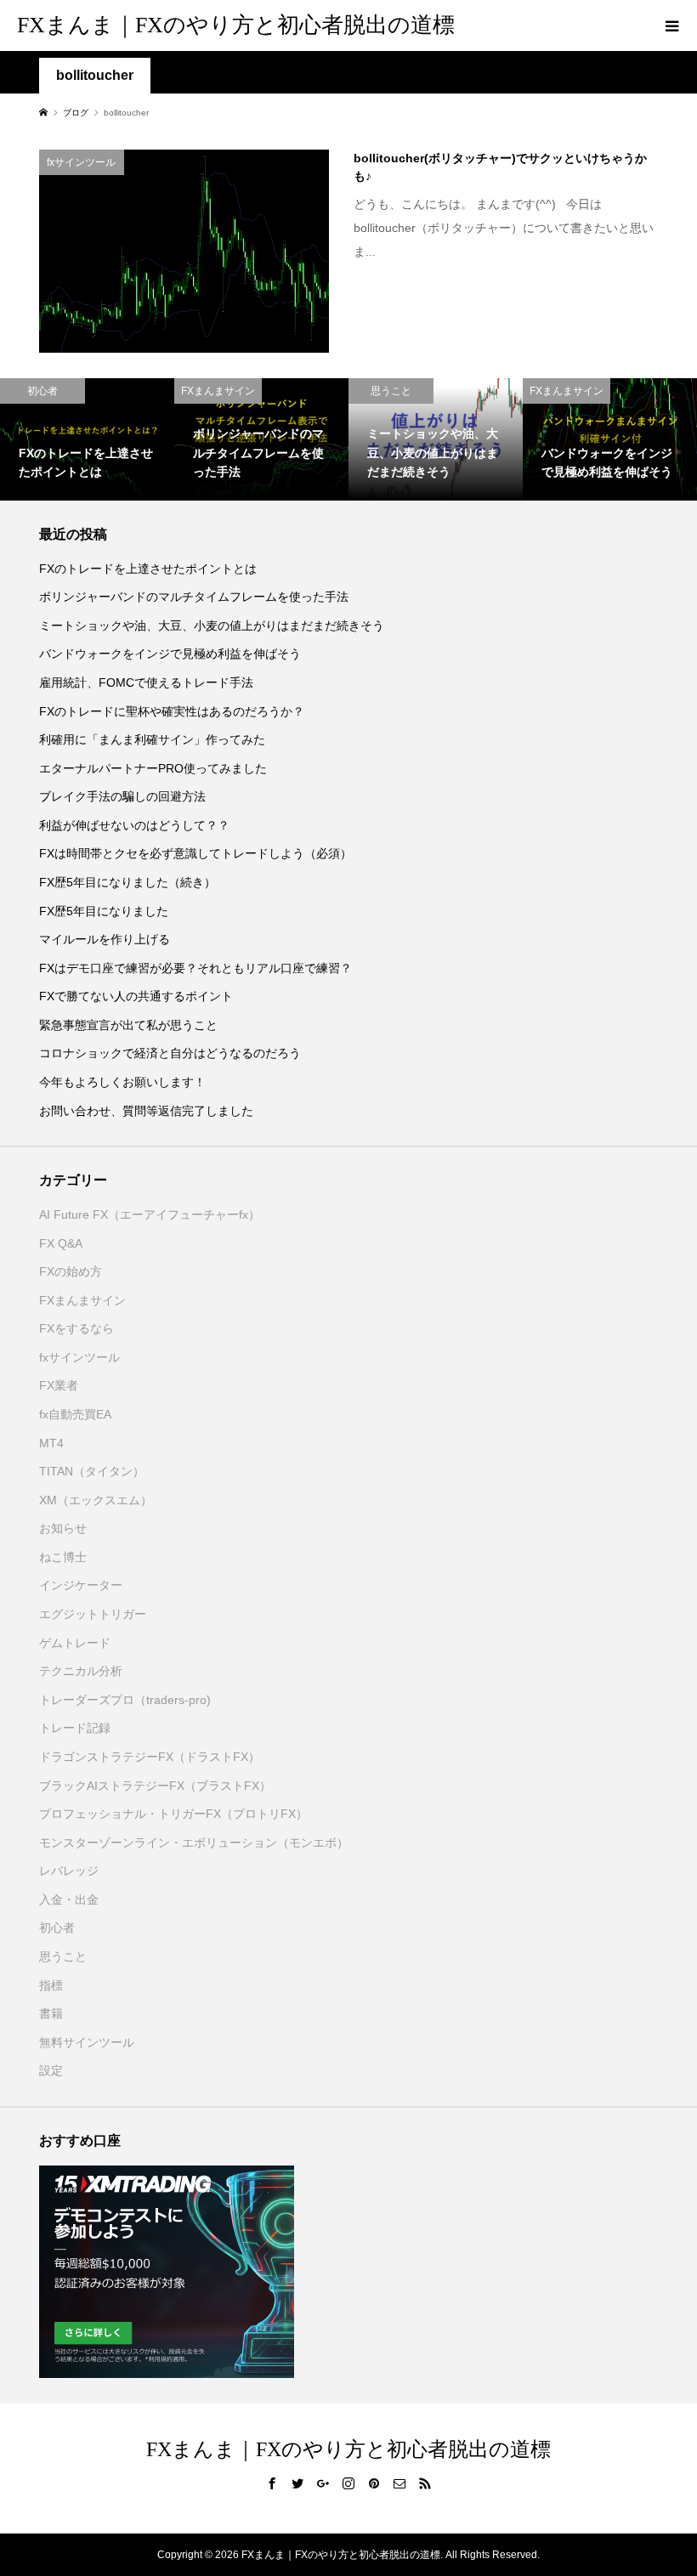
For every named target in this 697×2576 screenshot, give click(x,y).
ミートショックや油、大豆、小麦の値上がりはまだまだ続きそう (212, 626)
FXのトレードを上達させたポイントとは (148, 569)
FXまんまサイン (82, 1300)
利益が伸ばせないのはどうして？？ (134, 825)
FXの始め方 (71, 1271)
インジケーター (81, 1585)
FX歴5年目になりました (104, 911)
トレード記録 (75, 1728)
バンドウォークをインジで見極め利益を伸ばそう (170, 654)
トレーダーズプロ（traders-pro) (125, 1700)
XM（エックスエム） (96, 1500)
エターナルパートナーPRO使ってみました (153, 768)
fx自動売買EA (75, 1414)
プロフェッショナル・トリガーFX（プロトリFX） (173, 1814)
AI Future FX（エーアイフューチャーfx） (150, 1214)
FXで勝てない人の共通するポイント (136, 996)
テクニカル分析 (81, 1671)
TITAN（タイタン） (92, 1471)
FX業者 (59, 1385)
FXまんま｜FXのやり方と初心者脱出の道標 (236, 25)
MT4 (51, 1443)
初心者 (57, 1928)
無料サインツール (87, 2042)
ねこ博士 (63, 1557)
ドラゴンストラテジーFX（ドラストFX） (150, 1757)
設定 (51, 2070)
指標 (51, 1985)
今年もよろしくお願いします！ (122, 1082)
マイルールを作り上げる (105, 939)
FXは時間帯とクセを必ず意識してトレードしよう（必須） (195, 853)
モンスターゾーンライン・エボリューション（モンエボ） (194, 1843)
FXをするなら (76, 1328)
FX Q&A (61, 1243)
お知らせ (63, 1528)
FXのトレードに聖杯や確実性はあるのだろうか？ (172, 711)
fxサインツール (79, 1357)
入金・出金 (69, 1899)
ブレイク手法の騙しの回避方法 (122, 796)
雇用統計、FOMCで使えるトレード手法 (146, 682)
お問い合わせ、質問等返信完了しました (146, 1111)
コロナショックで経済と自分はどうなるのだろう (170, 1053)
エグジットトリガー (93, 1614)
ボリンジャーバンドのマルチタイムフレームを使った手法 (194, 597)
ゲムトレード (75, 1643)
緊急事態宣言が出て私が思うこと (128, 1025)
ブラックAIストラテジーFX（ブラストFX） (155, 1786)
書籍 (51, 2013)
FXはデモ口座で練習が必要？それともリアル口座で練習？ (195, 968)
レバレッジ (69, 1871)
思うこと (63, 1956)
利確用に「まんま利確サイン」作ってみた (152, 739)
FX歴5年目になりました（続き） (127, 882)
